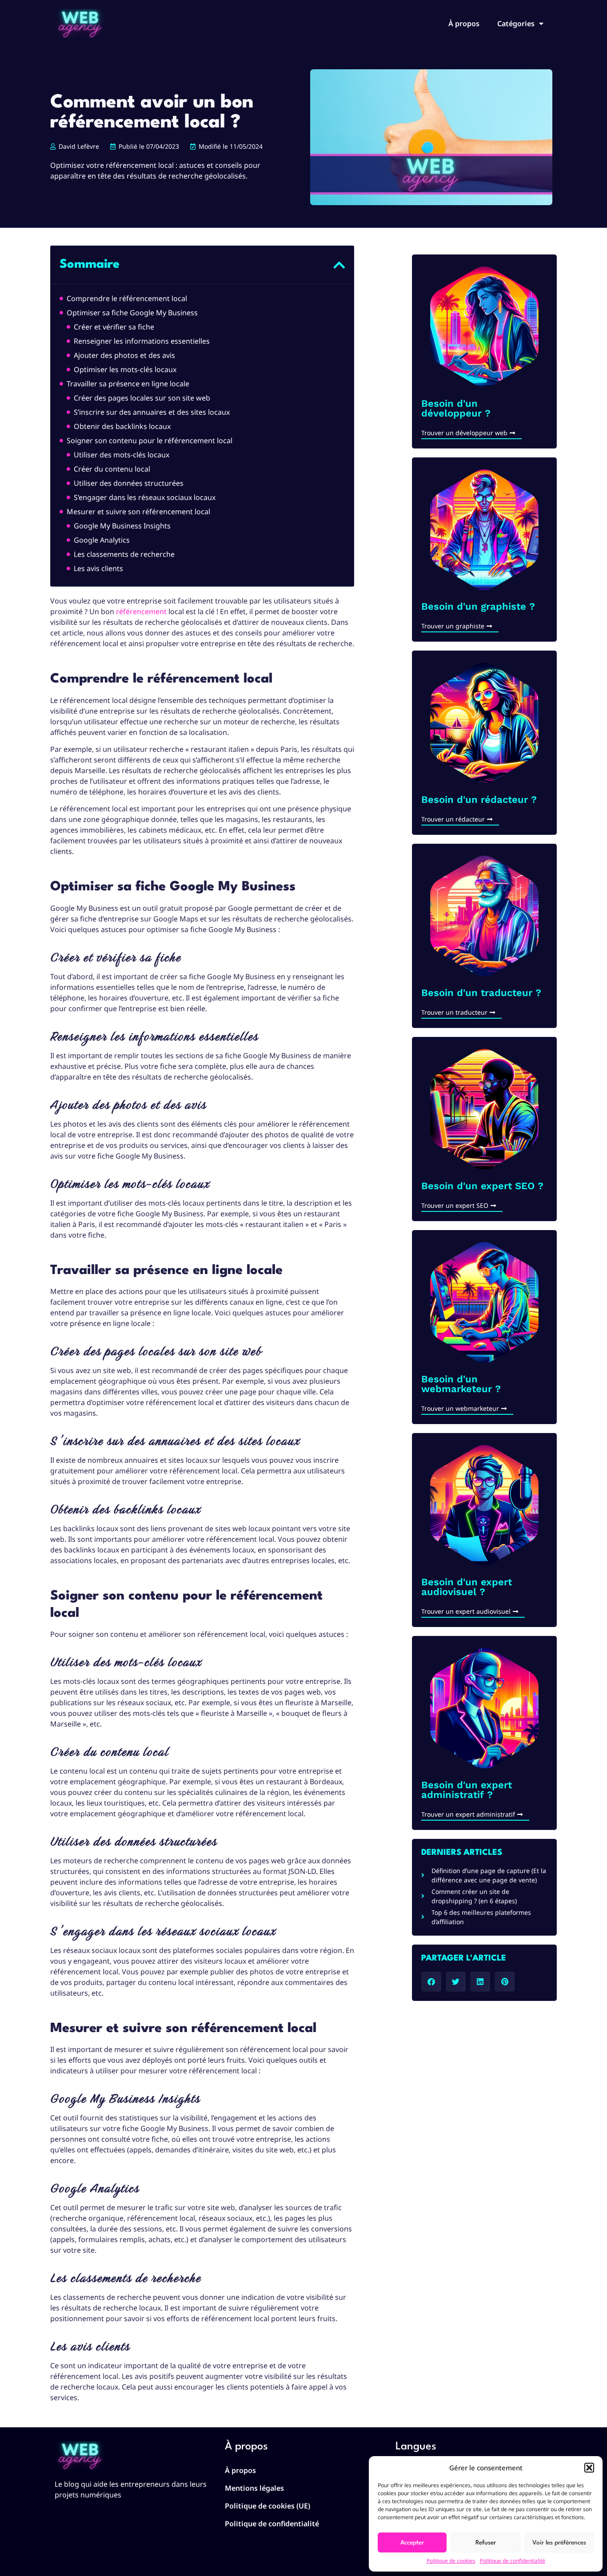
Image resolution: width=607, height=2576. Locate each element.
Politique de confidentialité (513, 2561)
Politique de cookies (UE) (268, 2506)
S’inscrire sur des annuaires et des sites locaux (152, 412)
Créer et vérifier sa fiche (114, 327)
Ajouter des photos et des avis (124, 355)
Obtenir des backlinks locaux (122, 426)
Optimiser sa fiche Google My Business (132, 313)
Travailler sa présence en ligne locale (128, 384)
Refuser (486, 2543)
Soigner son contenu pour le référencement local (150, 441)
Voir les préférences (559, 2543)
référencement (141, 611)
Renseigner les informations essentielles (142, 341)
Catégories (516, 24)
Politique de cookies (451, 2561)
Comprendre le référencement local (127, 298)
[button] (589, 2468)
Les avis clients (98, 568)
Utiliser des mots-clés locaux (122, 455)
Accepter (412, 2543)
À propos (464, 24)
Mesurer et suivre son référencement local (138, 512)
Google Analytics (102, 540)
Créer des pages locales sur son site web (142, 398)
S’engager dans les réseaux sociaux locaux (145, 497)
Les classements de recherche (124, 554)
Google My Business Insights (122, 526)
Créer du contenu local (112, 469)
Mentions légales (254, 2488)
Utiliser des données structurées (129, 483)
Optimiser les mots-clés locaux (125, 369)
